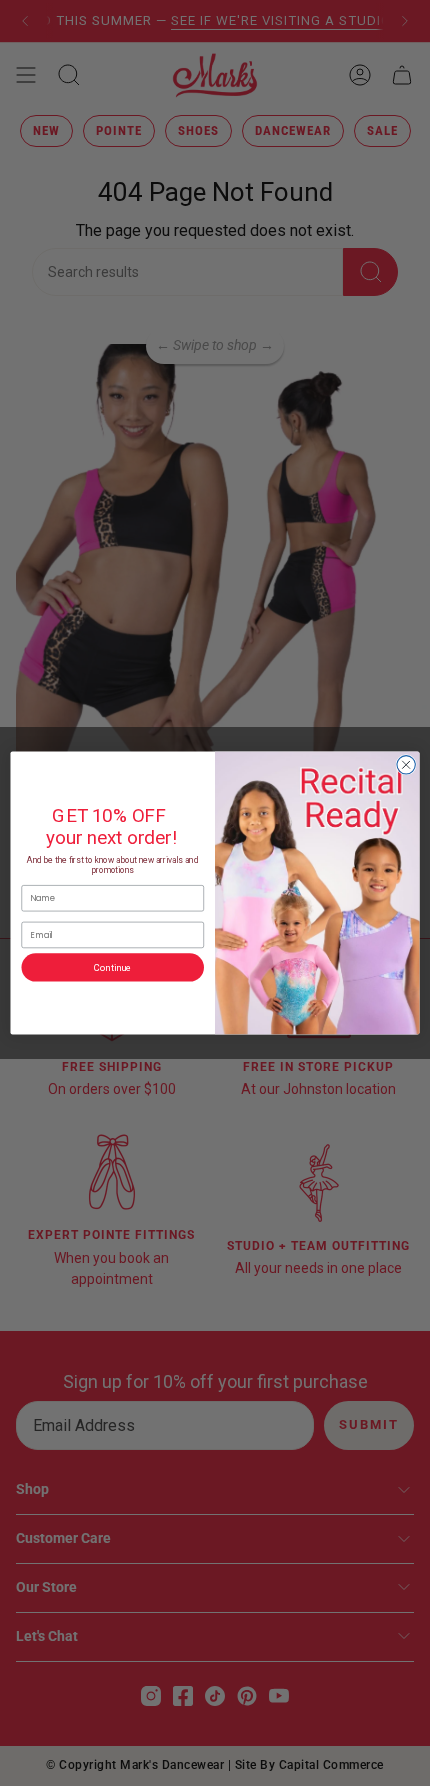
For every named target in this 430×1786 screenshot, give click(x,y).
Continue (113, 967)
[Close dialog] (406, 765)
